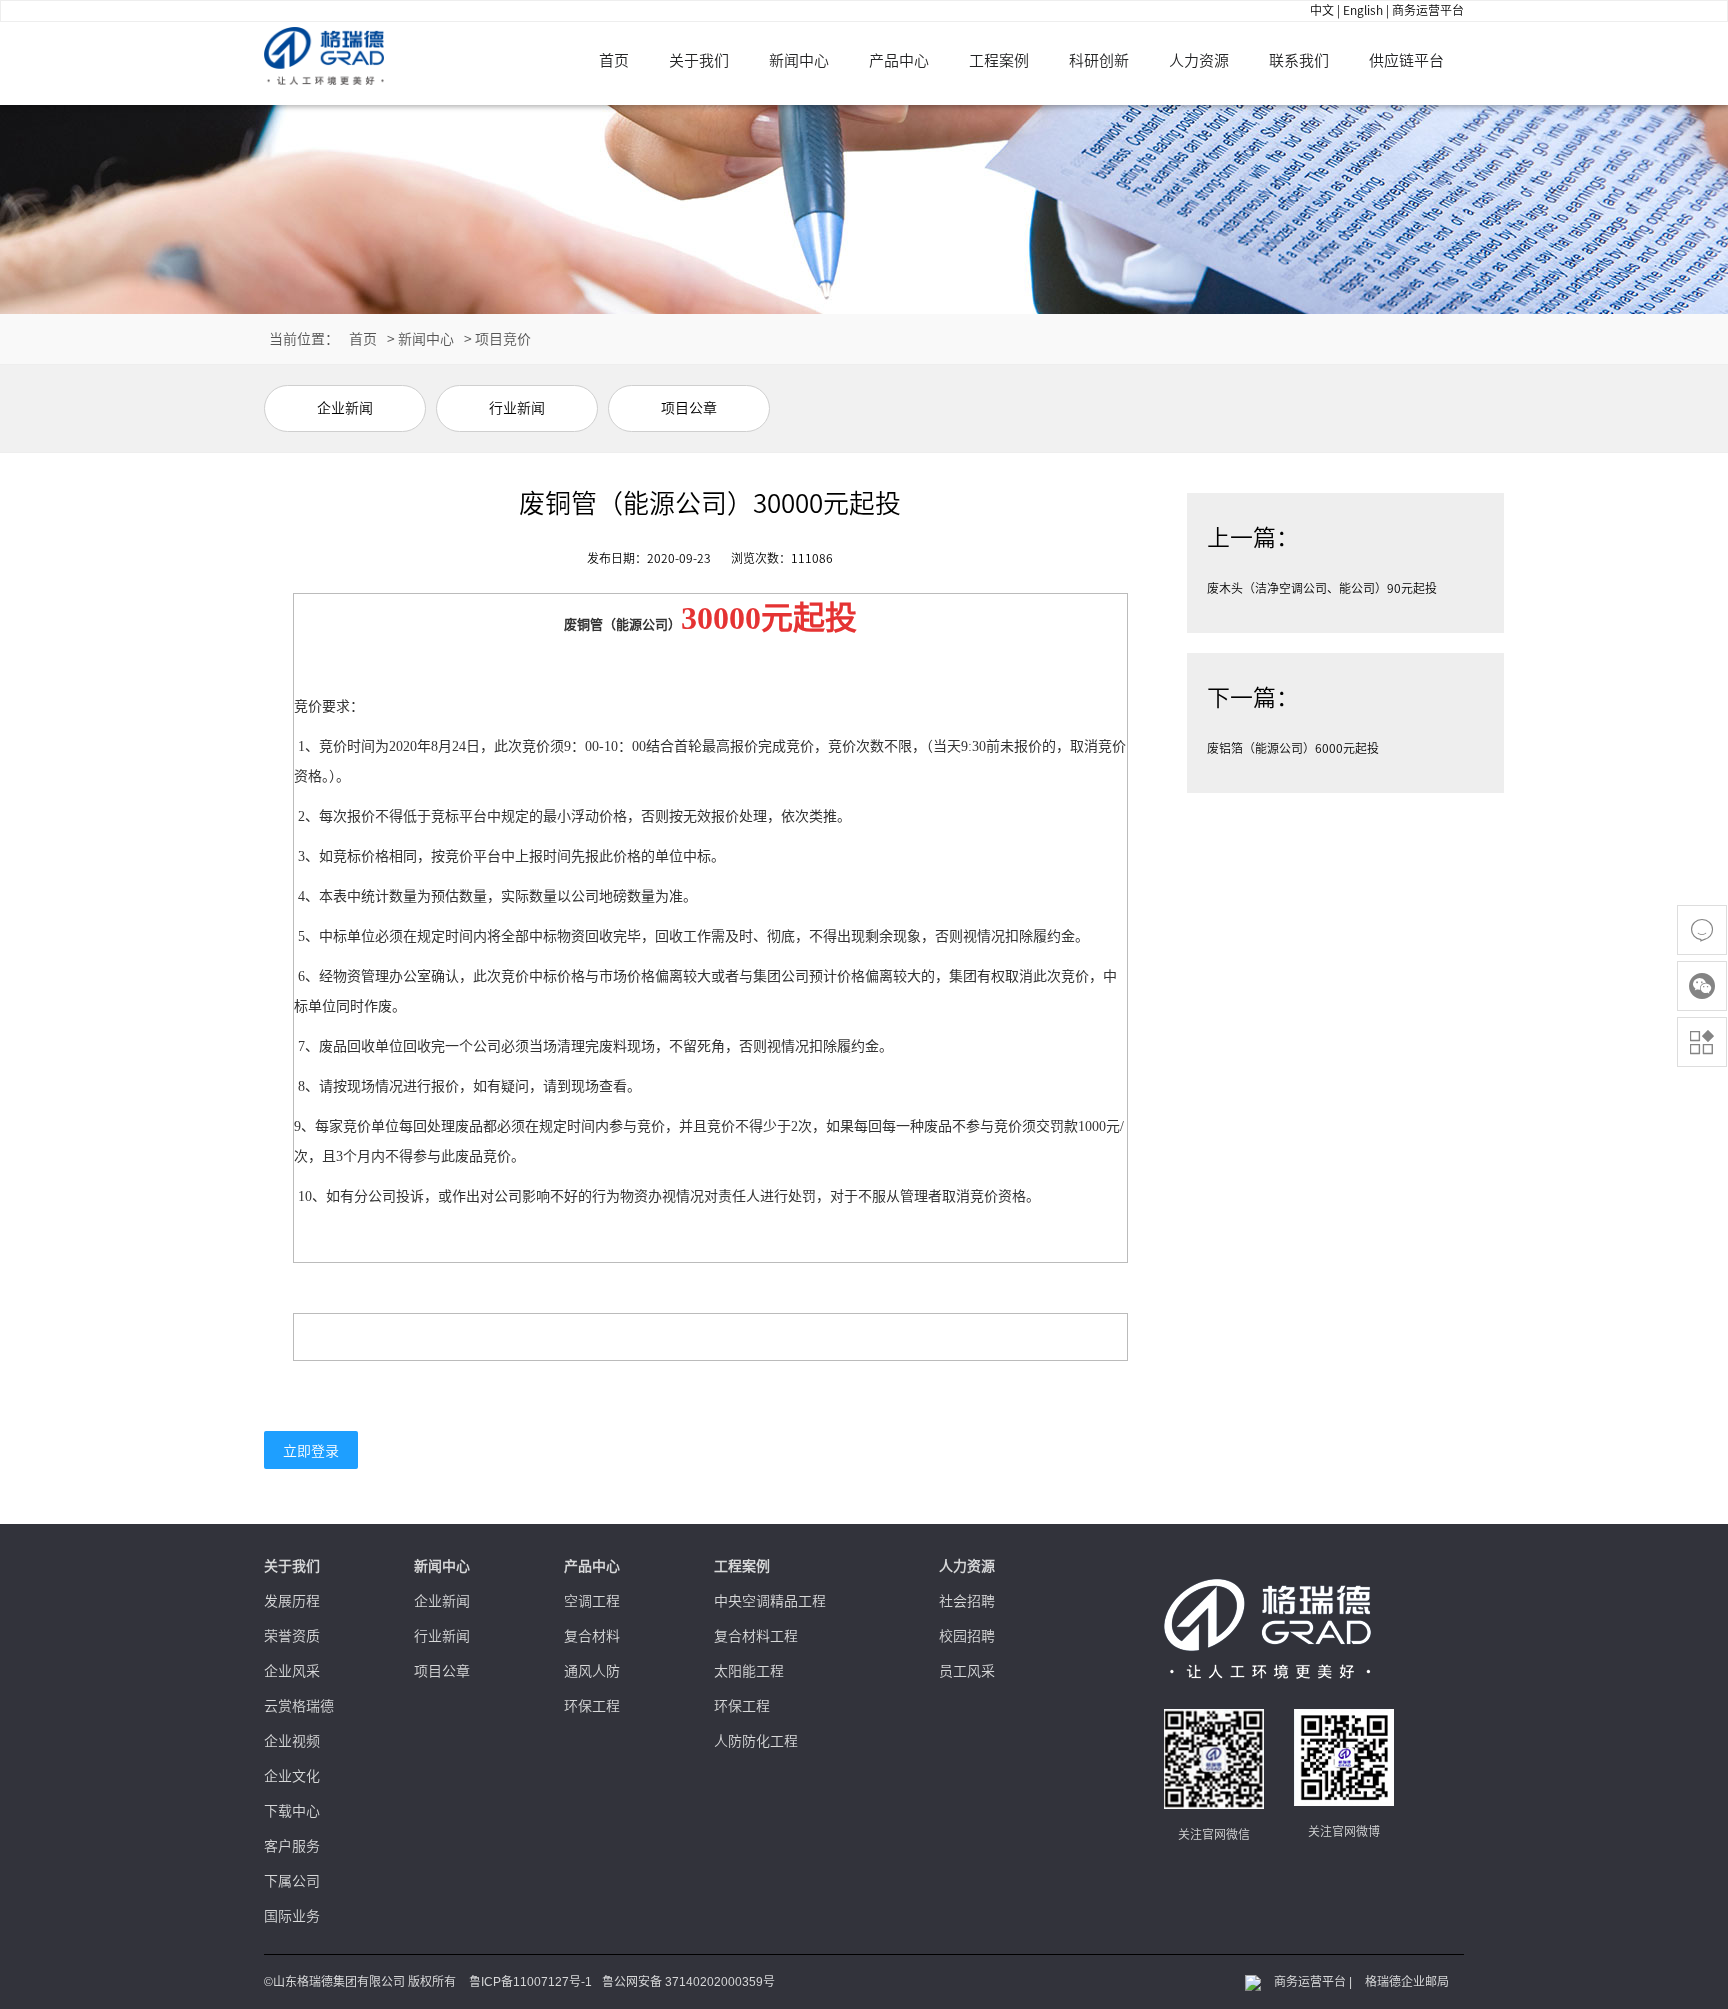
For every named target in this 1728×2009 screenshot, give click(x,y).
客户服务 (292, 1846)
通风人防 (592, 1671)
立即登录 (311, 1451)
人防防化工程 (756, 1741)
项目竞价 (503, 339)
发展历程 (292, 1601)
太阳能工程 (749, 1671)
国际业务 (292, 1916)
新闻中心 (799, 60)
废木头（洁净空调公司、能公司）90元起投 (1322, 588)
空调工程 (592, 1601)
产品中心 (899, 60)
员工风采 (967, 1671)
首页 (614, 60)
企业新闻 (442, 1601)
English (1363, 10)
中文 (1322, 10)
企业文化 (292, 1776)
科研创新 (1099, 60)
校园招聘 (967, 1636)
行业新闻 (442, 1636)
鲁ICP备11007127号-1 (530, 1982)
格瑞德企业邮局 (1407, 1982)
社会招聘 (967, 1601)
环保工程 (592, 1706)
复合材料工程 (756, 1636)
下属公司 (292, 1881)
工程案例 (999, 60)
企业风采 (292, 1671)
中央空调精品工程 (770, 1601)
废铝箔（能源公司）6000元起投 (1293, 748)
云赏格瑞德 (299, 1706)
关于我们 (699, 60)
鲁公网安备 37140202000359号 (688, 1982)
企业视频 (292, 1741)
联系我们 (1299, 60)
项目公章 (442, 1671)
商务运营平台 (1428, 10)
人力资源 (1199, 60)
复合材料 (592, 1636)
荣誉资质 (292, 1636)
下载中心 (292, 1811)
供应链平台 (1406, 60)
